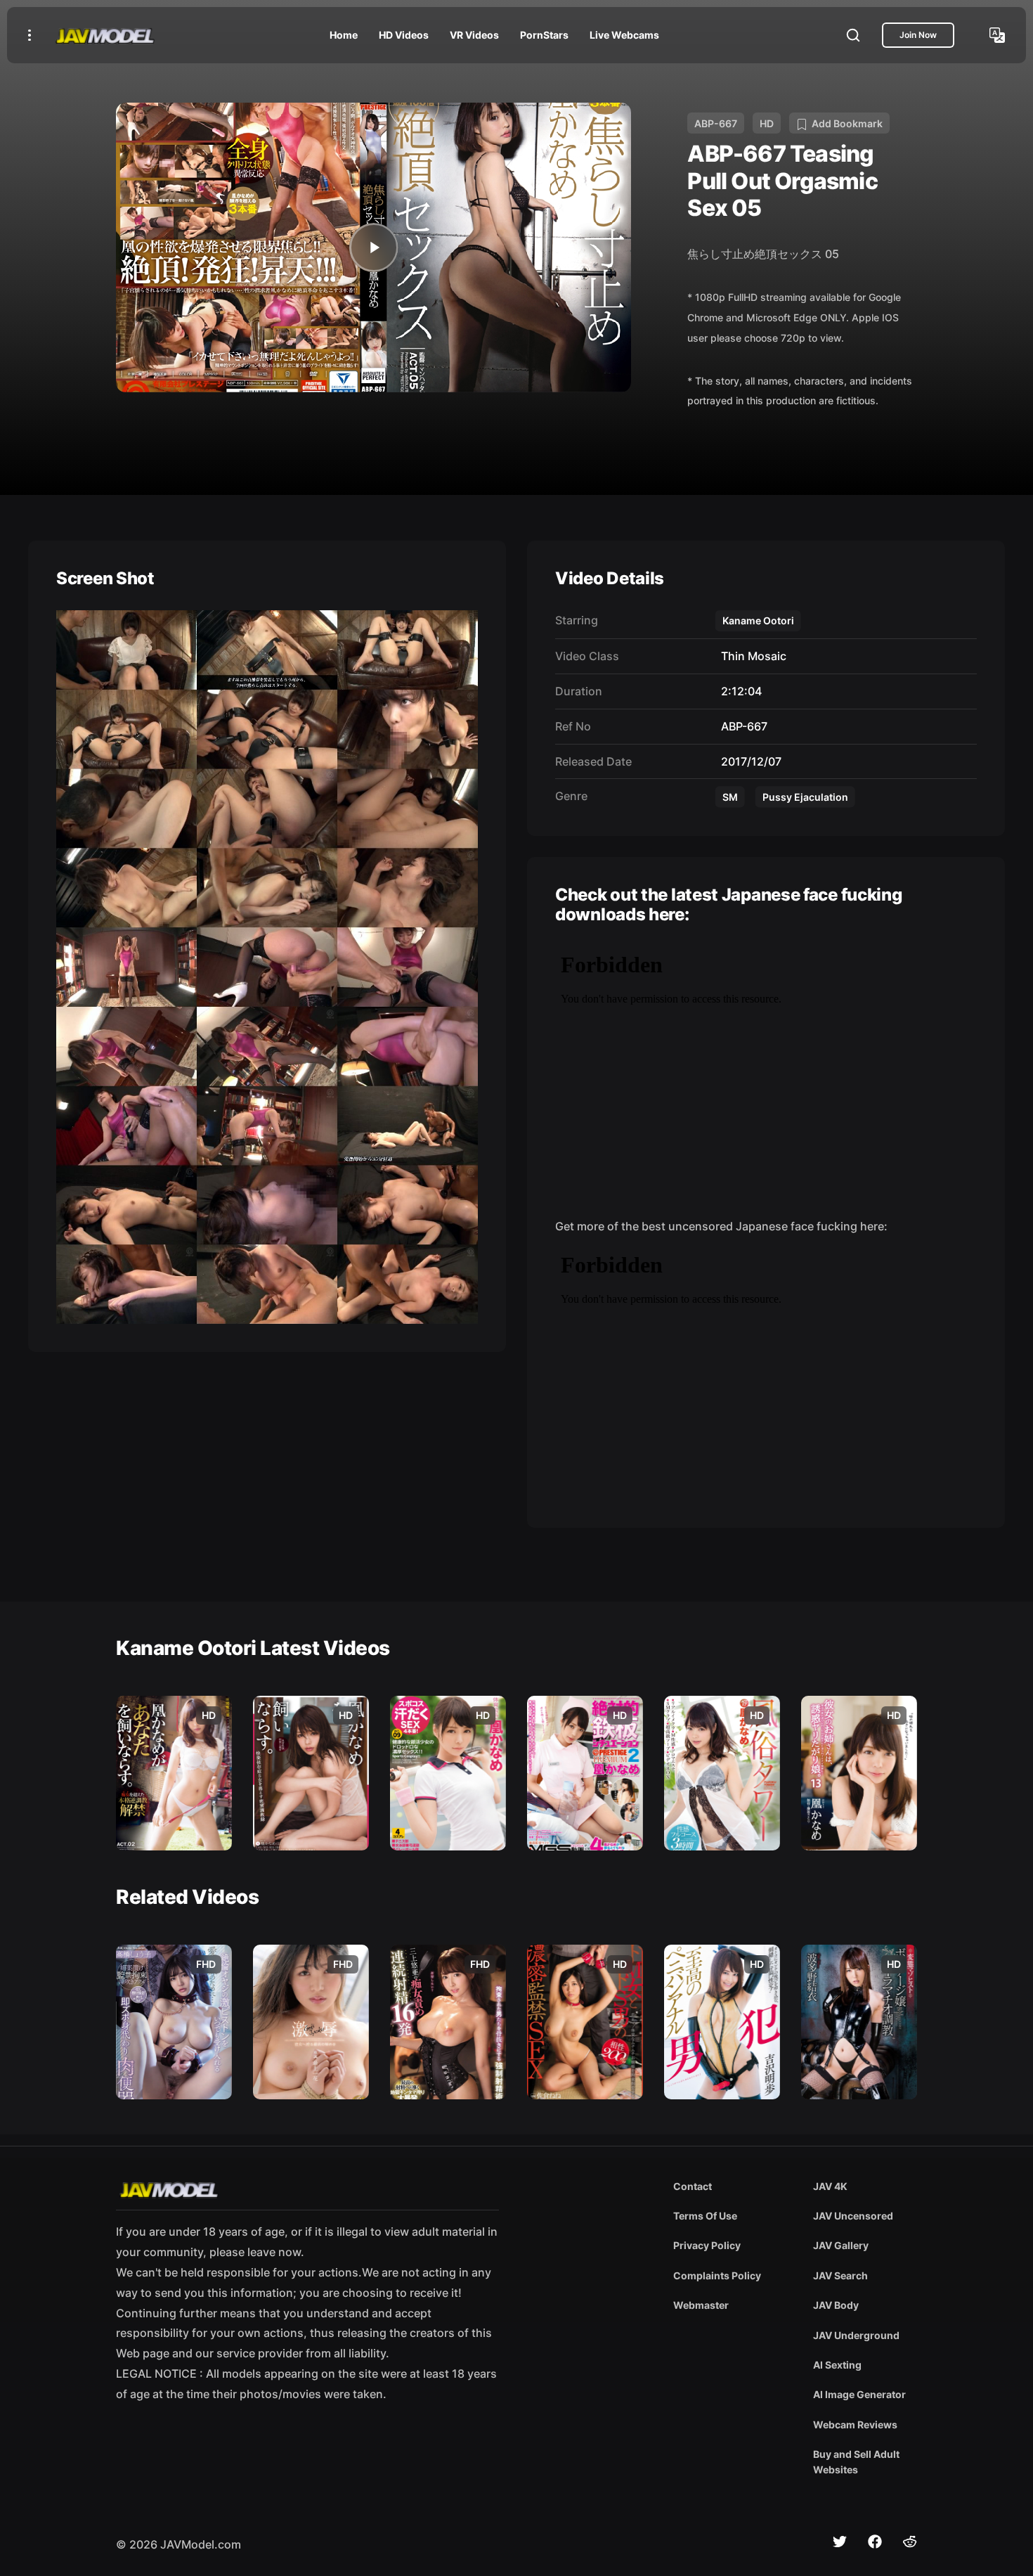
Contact (693, 2186)
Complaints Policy (717, 2275)
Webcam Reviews (855, 2424)
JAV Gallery (841, 2245)
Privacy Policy (707, 2245)
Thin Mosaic (751, 656)
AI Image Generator (859, 2394)
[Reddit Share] (910, 2542)
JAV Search (840, 2275)
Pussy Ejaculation (805, 797)
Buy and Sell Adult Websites (856, 2462)
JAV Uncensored (853, 2216)
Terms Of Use (705, 2216)
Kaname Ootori (758, 620)
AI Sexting (837, 2365)
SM (730, 797)
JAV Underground (856, 2335)
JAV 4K (830, 2186)
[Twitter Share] (840, 2542)
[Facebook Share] (875, 2542)
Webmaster (701, 2305)
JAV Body (836, 2305)
